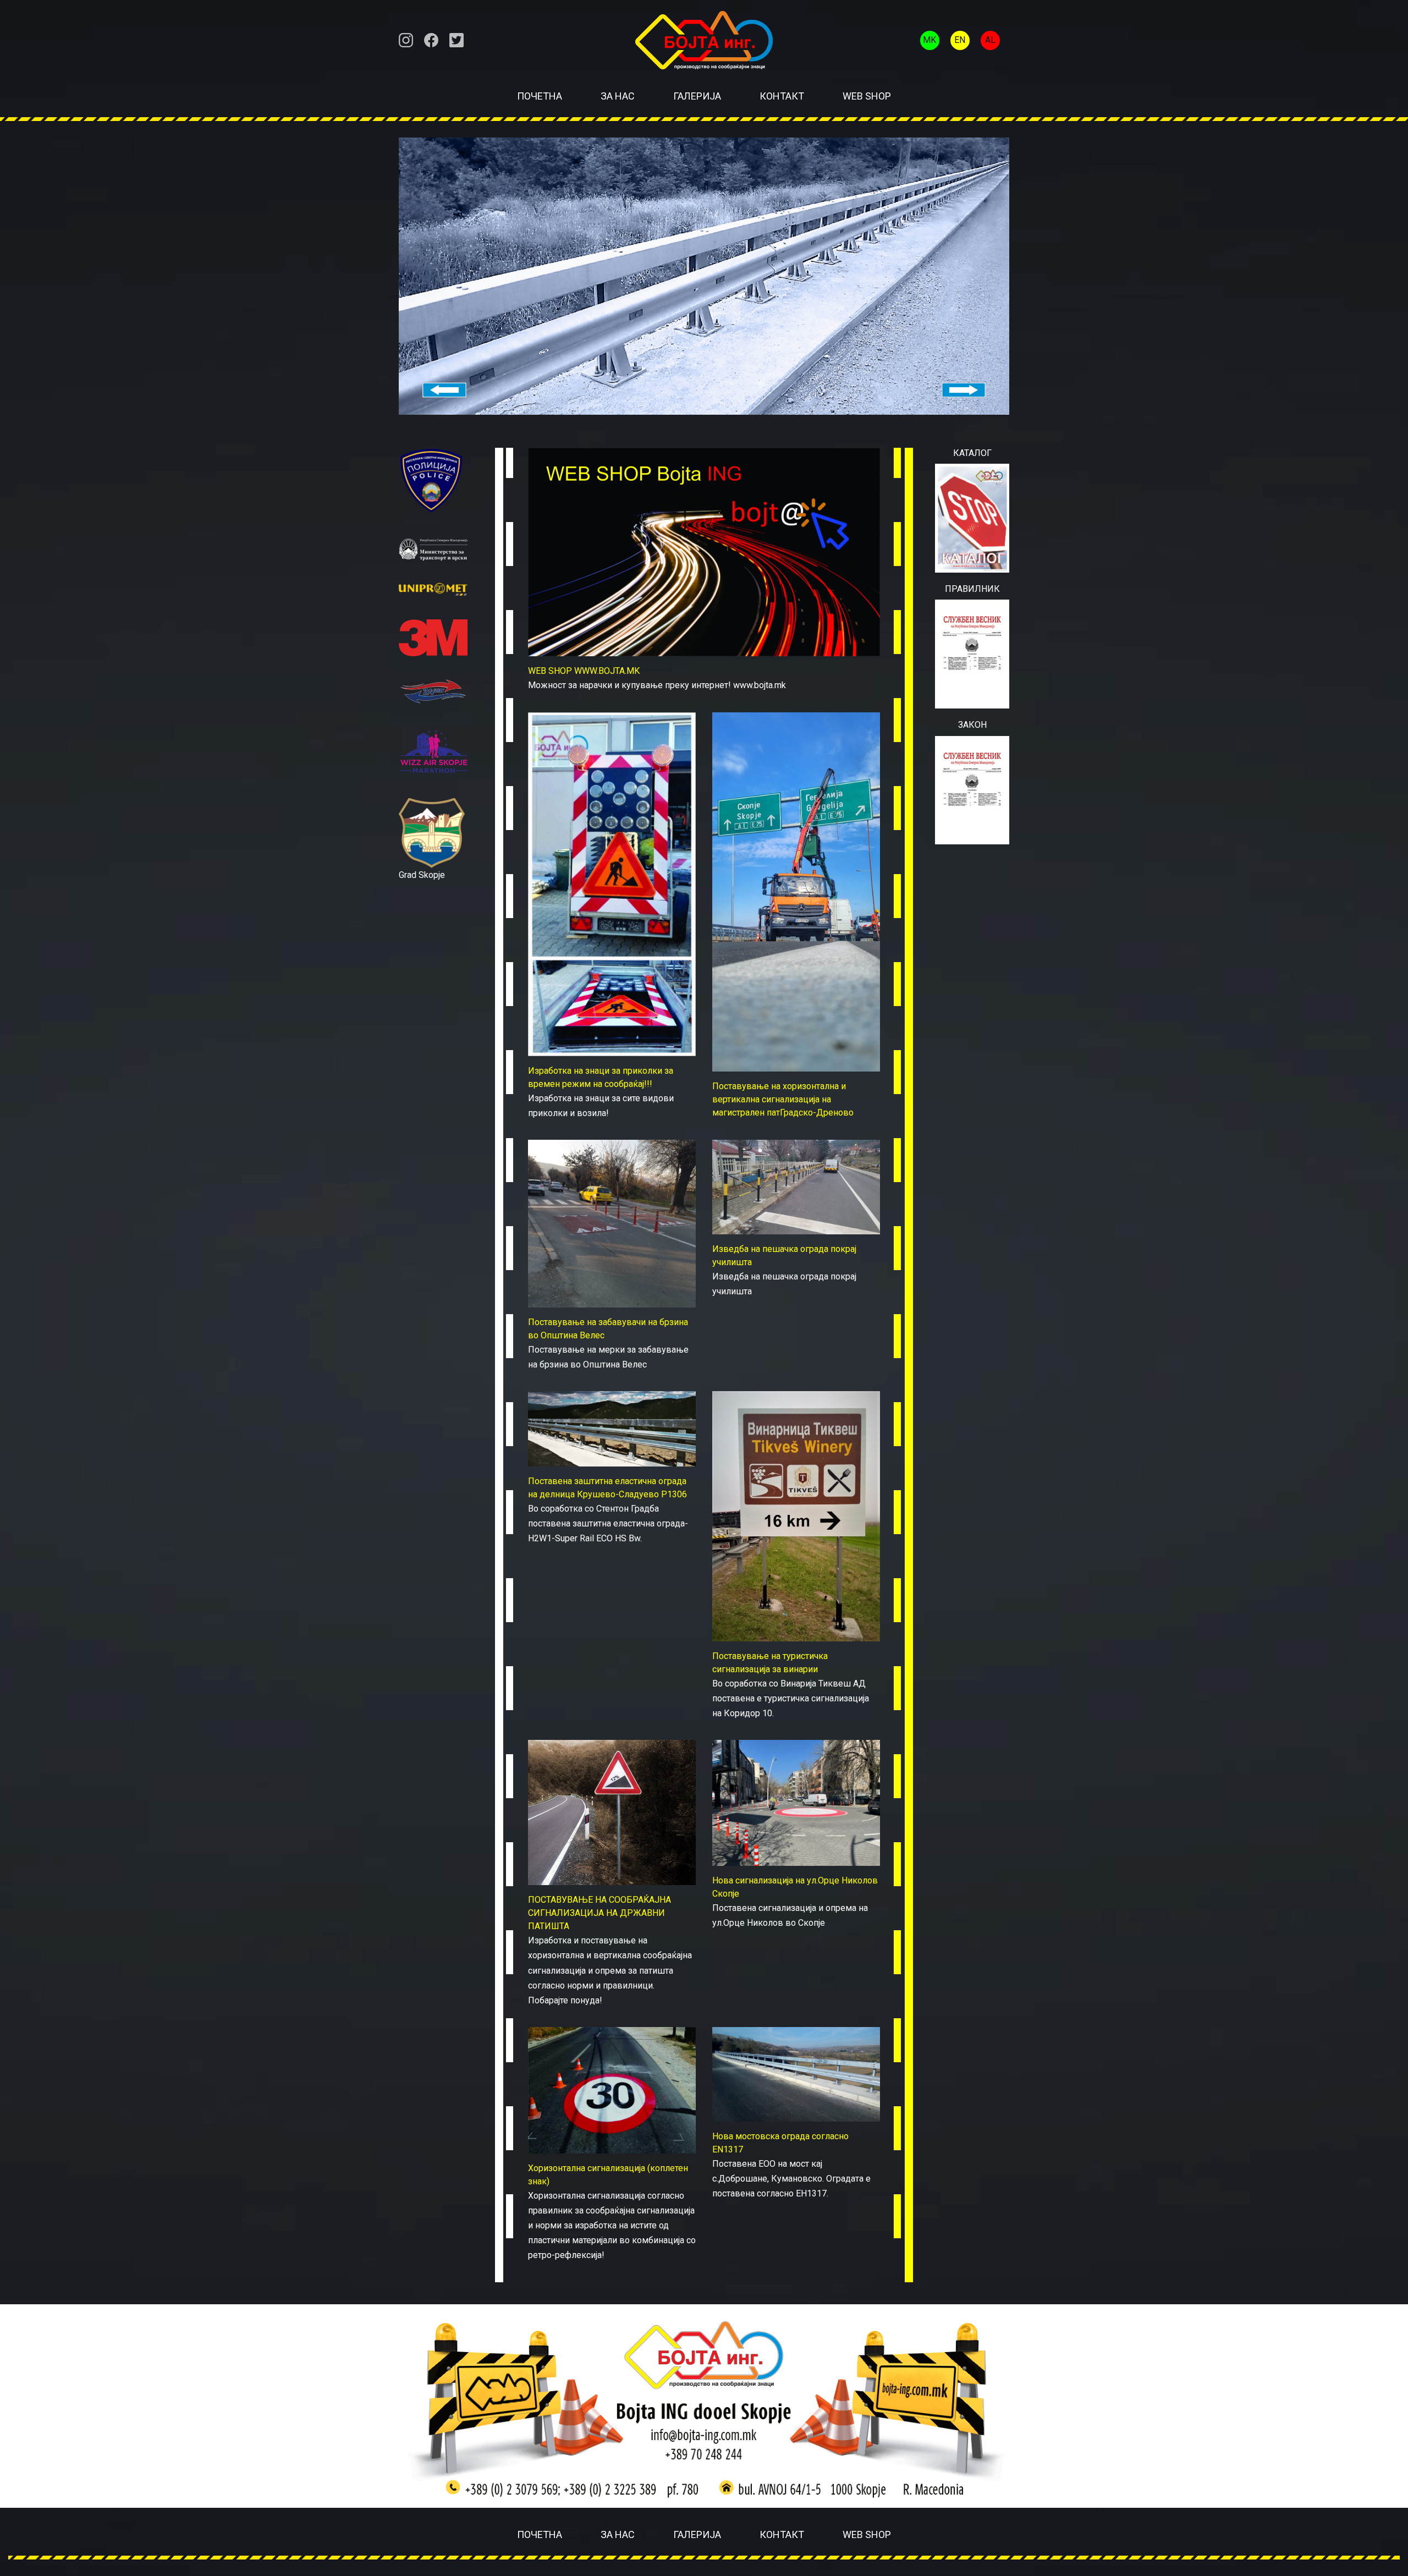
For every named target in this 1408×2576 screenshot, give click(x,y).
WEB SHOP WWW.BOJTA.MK (584, 671)
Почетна (540, 96)
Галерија (697, 96)
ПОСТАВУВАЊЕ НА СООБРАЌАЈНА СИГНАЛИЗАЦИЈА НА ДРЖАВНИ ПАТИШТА (599, 1913)
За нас (618, 96)
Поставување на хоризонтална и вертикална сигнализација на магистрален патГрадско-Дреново (783, 1099)
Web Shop (867, 96)
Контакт (782, 96)
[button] (445, 390)
